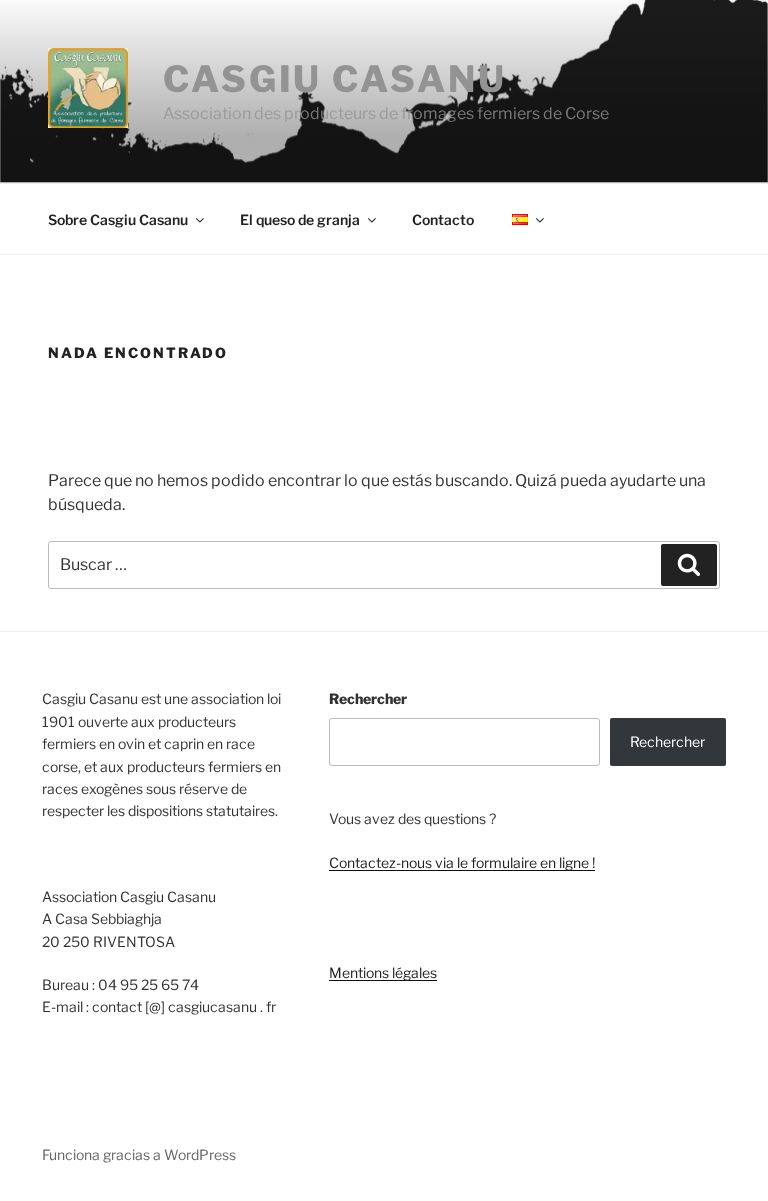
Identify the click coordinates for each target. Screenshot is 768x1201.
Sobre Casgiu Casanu (118, 219)
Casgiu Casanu (334, 79)
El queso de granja (300, 219)
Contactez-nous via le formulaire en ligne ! (462, 862)
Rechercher (368, 698)
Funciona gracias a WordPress (139, 1154)
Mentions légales (383, 972)
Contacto (443, 219)
